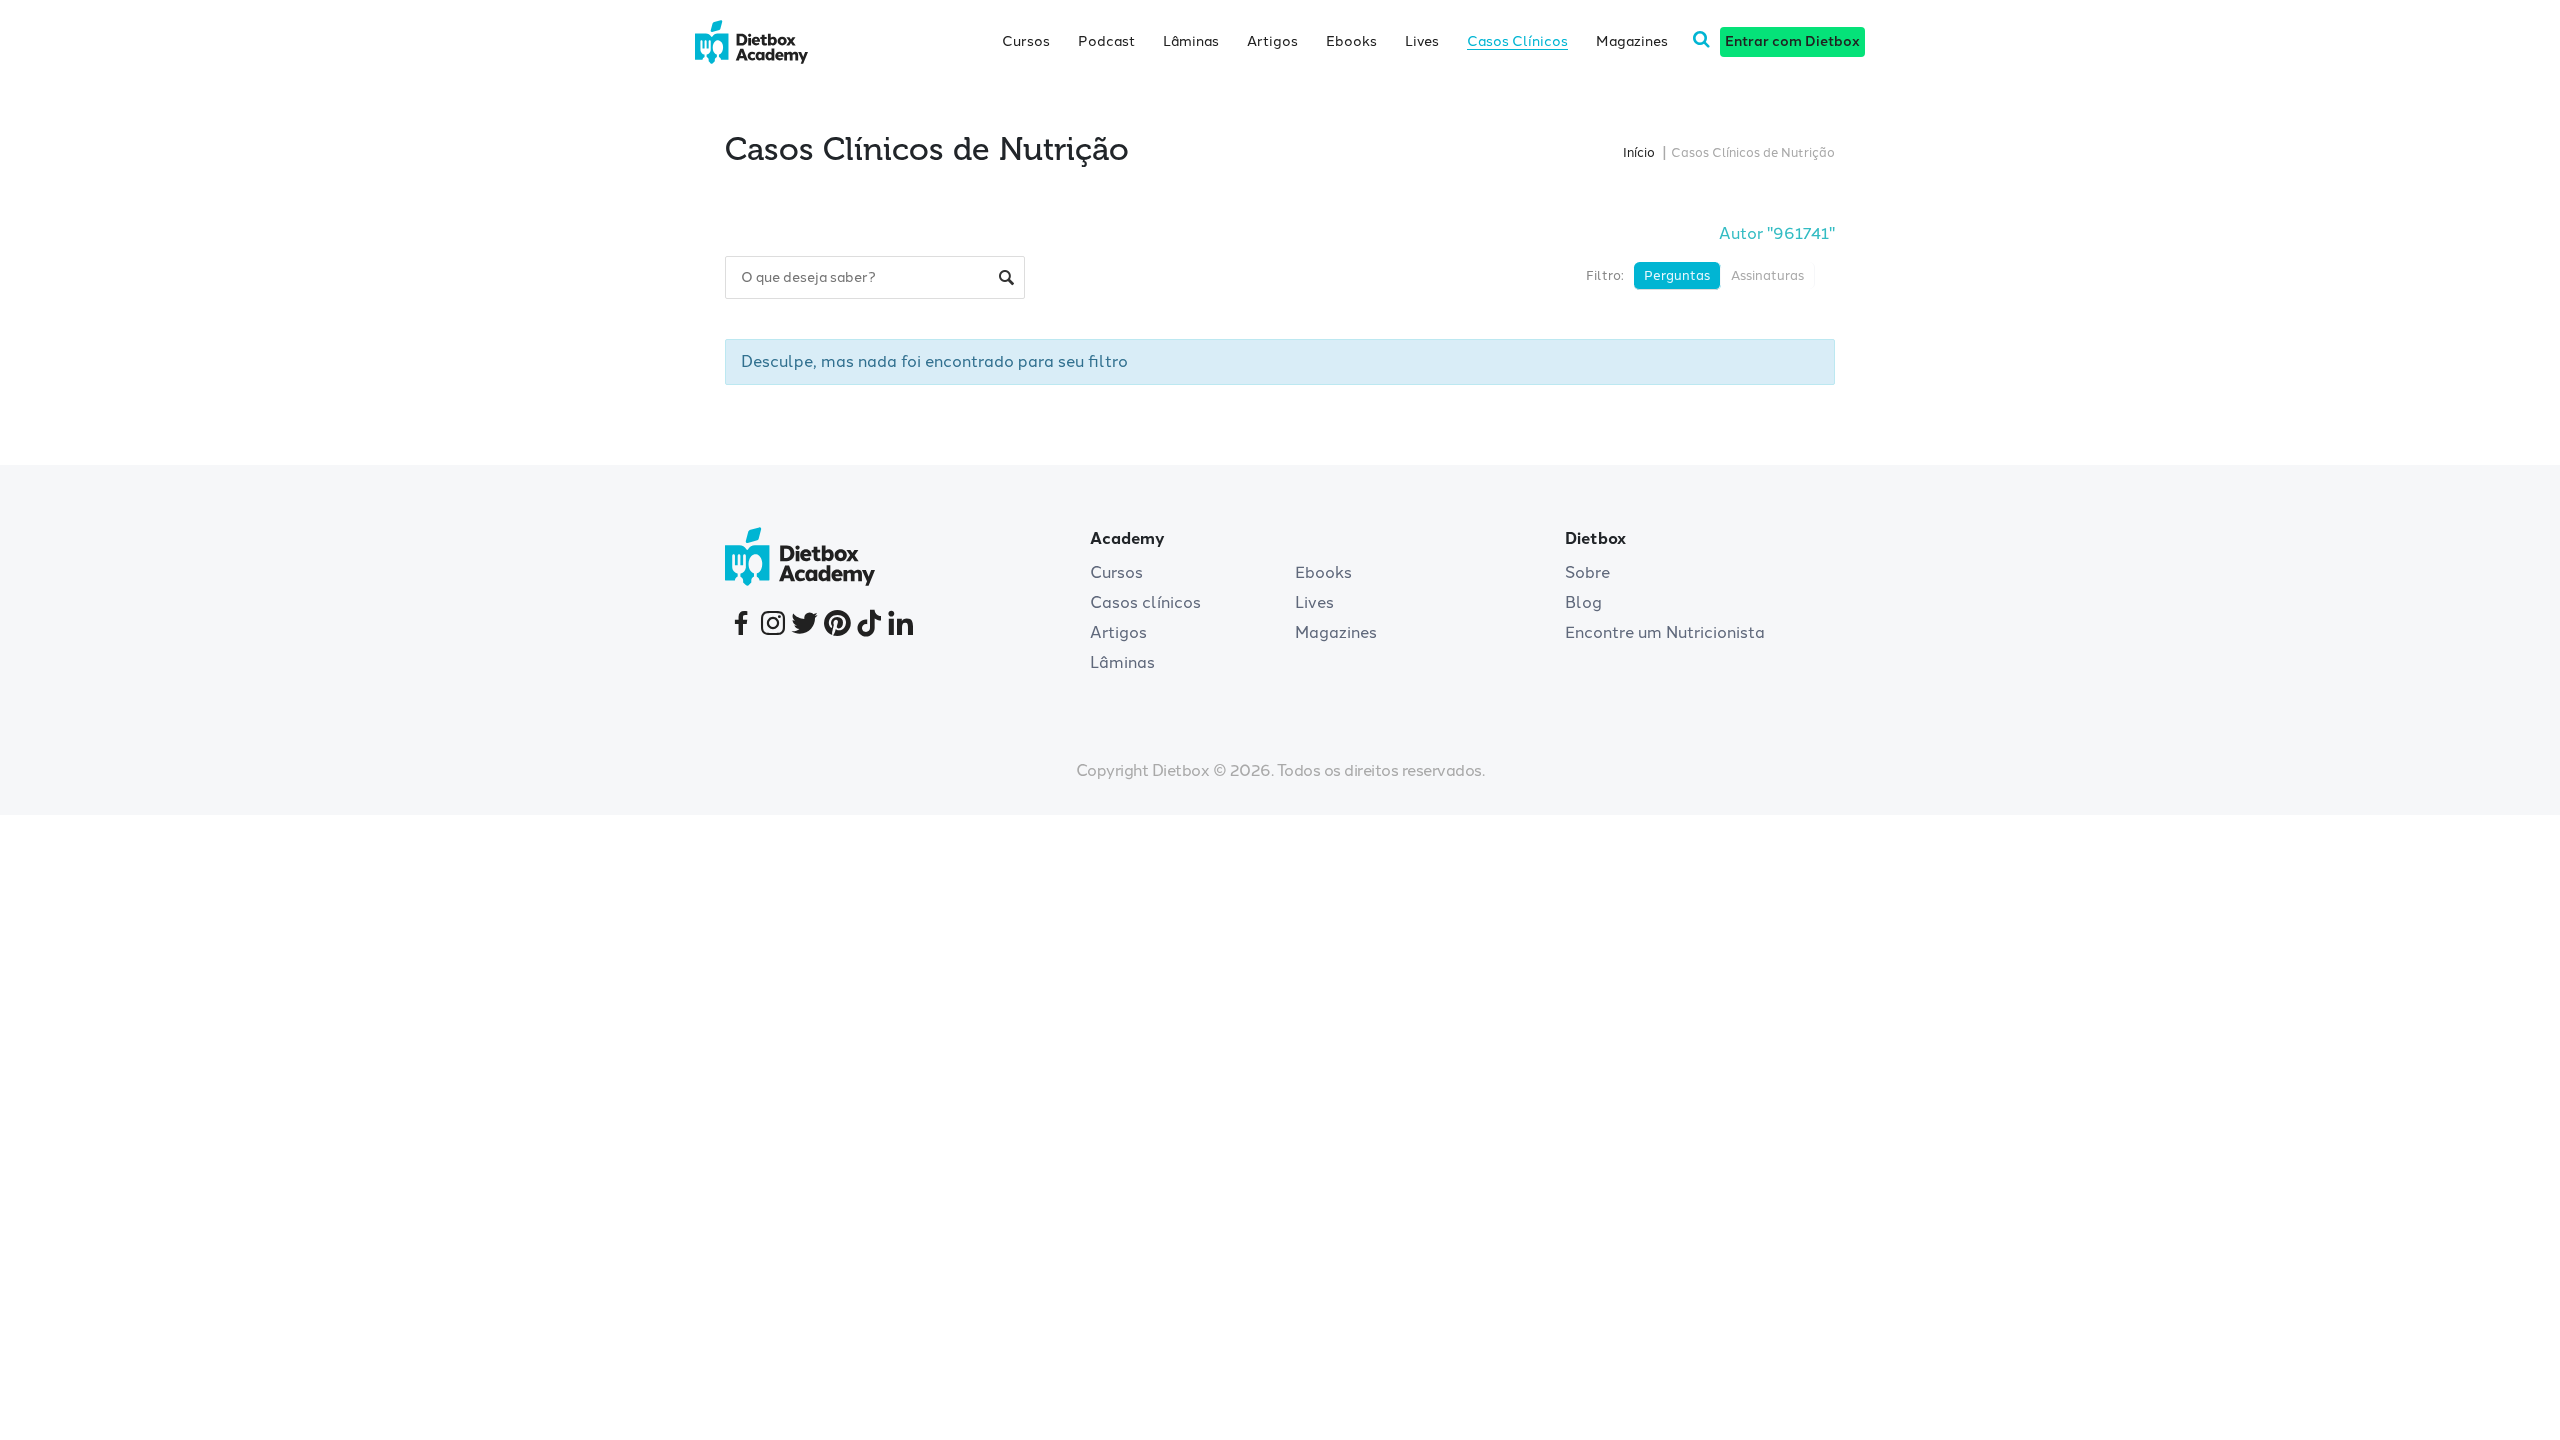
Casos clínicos (1145, 602)
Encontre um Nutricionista (1665, 632)
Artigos (1272, 41)
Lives (1422, 41)
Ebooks (1351, 41)
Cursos (1026, 41)
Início (1639, 152)
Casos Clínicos (1517, 41)
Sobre (1587, 572)
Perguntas (1677, 275)
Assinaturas (1767, 275)
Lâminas (1191, 41)
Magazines (1632, 41)
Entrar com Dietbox (1792, 41)
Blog (1583, 602)
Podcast (1106, 41)
